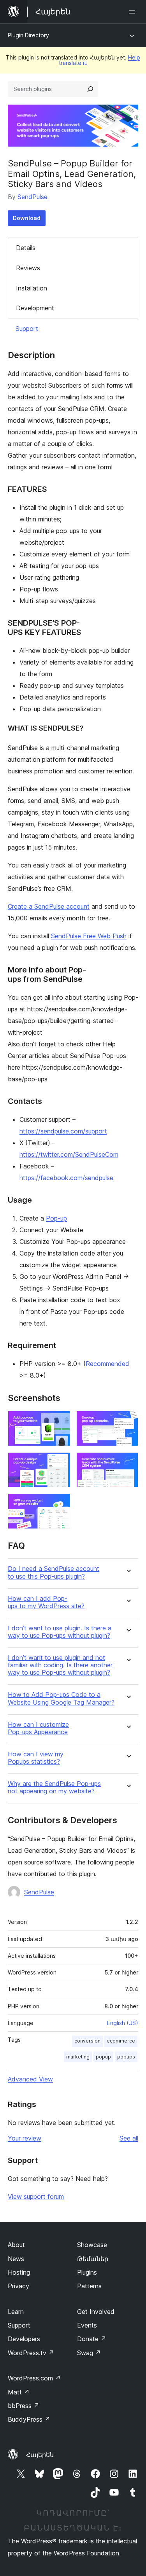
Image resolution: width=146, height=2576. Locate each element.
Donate (92, 2339)
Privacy (18, 2286)
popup (103, 2057)
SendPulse (33, 197)
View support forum (36, 2197)
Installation (32, 288)
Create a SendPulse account (49, 906)
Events (87, 2325)
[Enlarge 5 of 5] (60, 1504)
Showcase (92, 2245)
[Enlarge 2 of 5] (128, 1421)
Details (26, 248)
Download (27, 218)
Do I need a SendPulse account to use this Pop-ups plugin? (54, 1572)
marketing (78, 2057)
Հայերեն (40, 2455)
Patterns (89, 2286)
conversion (87, 2041)
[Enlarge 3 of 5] (60, 1463)
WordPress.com (34, 2378)
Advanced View (30, 2079)
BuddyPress (29, 2419)
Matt (19, 2392)
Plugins (87, 2272)
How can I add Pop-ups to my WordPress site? (46, 1602)
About (16, 2245)
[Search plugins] (90, 89)
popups (126, 2057)
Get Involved (96, 2312)
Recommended (107, 1364)
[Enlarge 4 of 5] (128, 1463)
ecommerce (121, 2041)
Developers (24, 2339)
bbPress (24, 2406)
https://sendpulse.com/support (63, 1131)
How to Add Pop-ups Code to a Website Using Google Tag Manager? (61, 1698)
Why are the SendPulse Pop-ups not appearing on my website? (54, 1787)
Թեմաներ (93, 2259)
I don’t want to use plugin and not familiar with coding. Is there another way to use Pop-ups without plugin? (60, 1665)
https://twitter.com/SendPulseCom (69, 1154)
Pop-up (56, 1218)
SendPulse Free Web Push (89, 936)
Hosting (19, 2272)
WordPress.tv (31, 2353)
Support (27, 329)
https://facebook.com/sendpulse (66, 1178)
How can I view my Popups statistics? (36, 1758)
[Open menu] (134, 12)
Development (35, 308)
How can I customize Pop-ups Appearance (38, 1728)
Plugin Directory (28, 35)
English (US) (123, 2023)
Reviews (28, 268)
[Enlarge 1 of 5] (60, 1421)
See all (129, 2138)
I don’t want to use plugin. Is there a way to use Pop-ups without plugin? (60, 1632)
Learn (16, 2312)
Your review (25, 2138)
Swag (89, 2353)
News (16, 2259)
